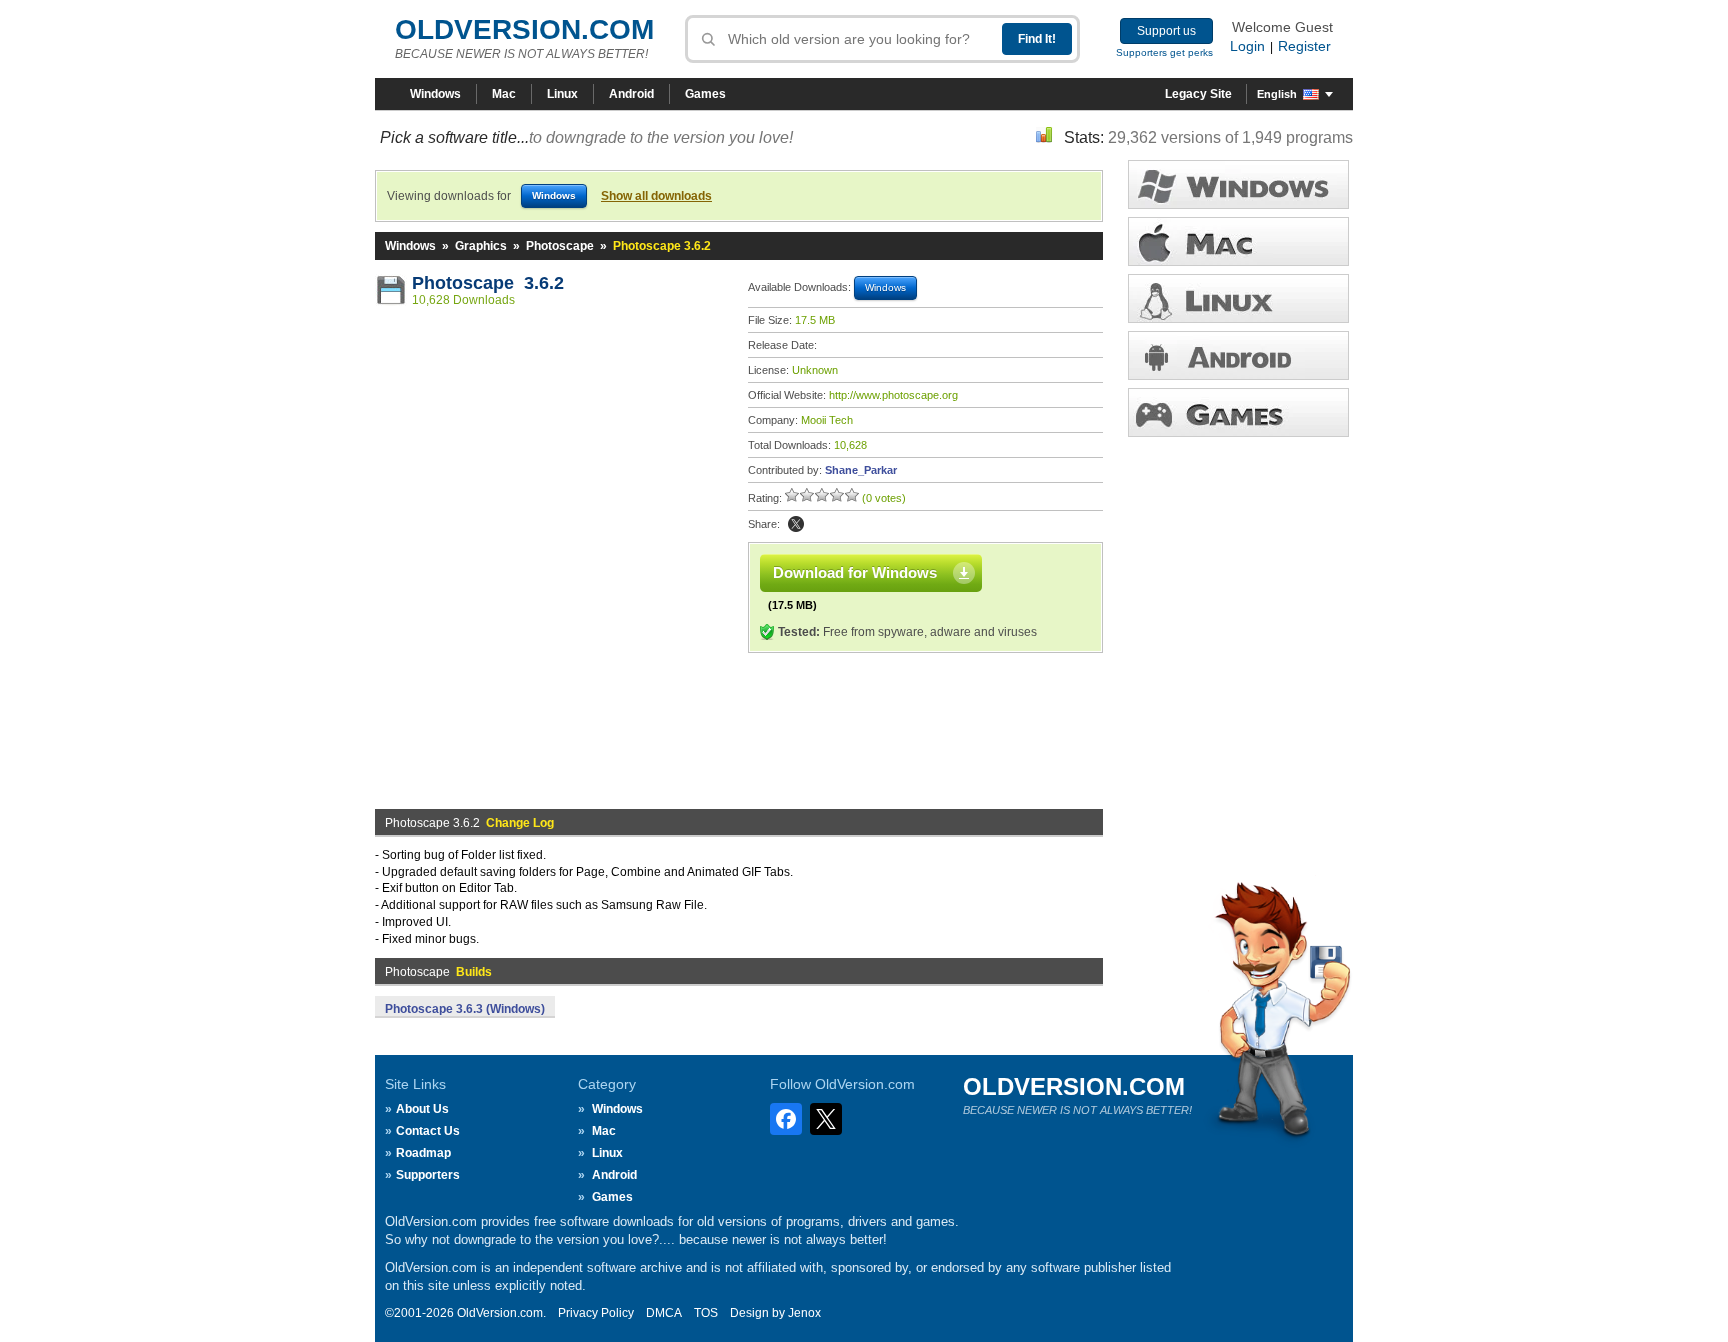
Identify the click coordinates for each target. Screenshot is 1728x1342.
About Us (422, 1109)
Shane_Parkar (861, 470)
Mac (504, 94)
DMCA (664, 1313)
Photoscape (560, 246)
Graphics (481, 246)
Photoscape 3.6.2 (488, 283)
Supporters (428, 1175)
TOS (706, 1313)
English (1277, 94)
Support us (1166, 31)
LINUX (1238, 298)
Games (705, 94)
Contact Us (428, 1131)
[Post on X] (796, 524)
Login (1247, 46)
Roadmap (423, 1153)
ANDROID (1238, 355)
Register (1304, 46)
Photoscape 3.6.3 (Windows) (465, 1009)
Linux (562, 94)
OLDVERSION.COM (524, 29)
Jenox (804, 1313)
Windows (435, 94)
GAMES (1238, 412)
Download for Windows (855, 572)
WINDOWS (1238, 184)
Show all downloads (656, 196)
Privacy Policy (596, 1313)
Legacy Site (1198, 94)
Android (631, 94)
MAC (1238, 241)
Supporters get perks (1164, 52)
